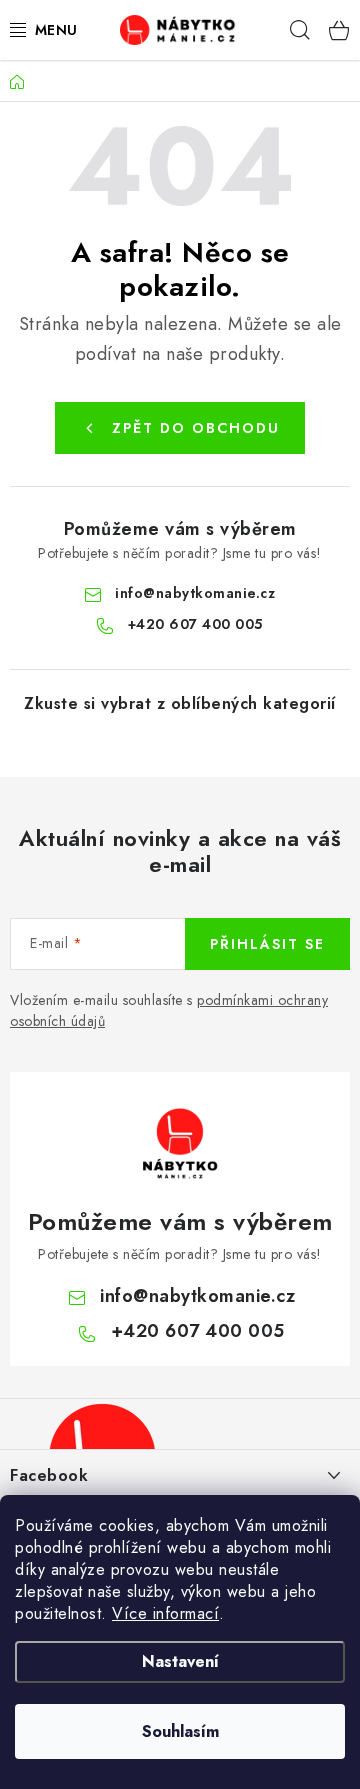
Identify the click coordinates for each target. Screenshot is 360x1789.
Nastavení (180, 1661)
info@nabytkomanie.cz (195, 593)
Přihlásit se (267, 944)
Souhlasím (180, 1731)
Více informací (165, 1613)
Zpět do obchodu (196, 428)
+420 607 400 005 (195, 624)
